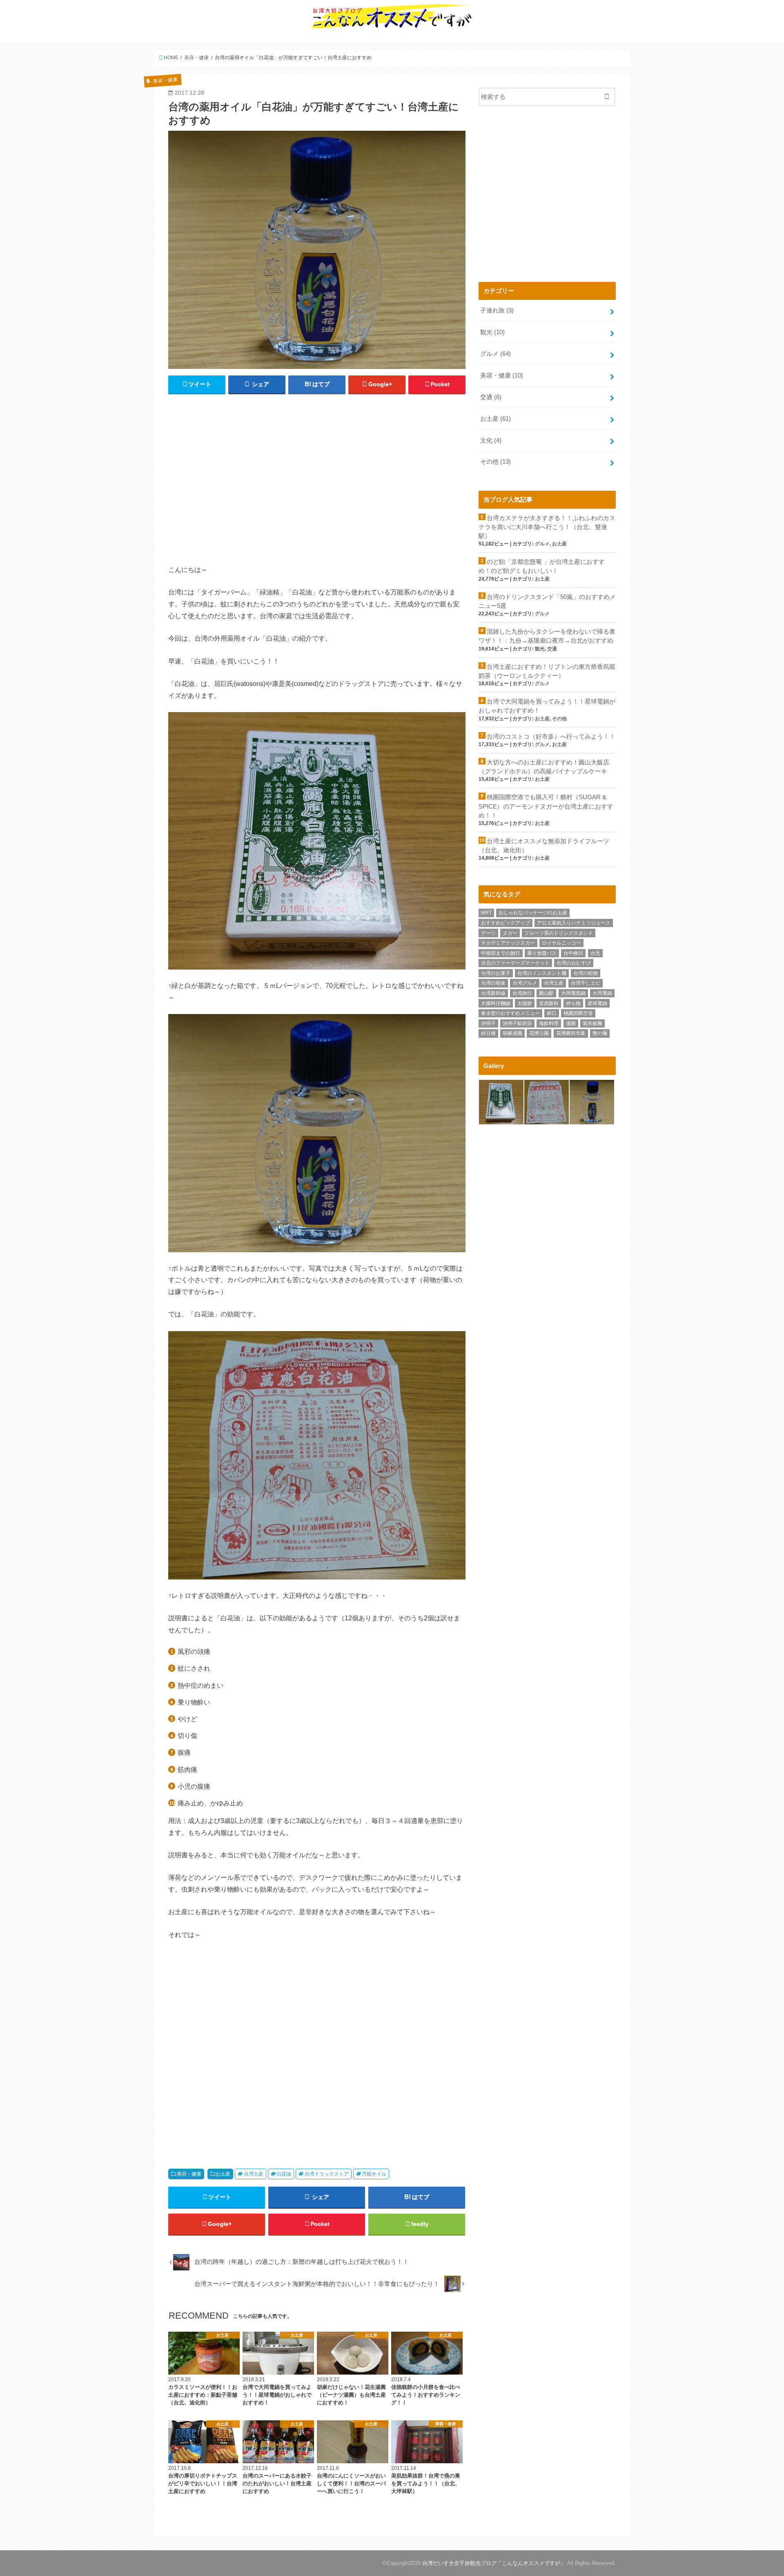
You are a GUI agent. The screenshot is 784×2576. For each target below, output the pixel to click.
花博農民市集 (571, 1033)
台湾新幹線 (493, 993)
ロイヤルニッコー (561, 943)
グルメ (496, 354)
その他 (496, 462)
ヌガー (510, 933)
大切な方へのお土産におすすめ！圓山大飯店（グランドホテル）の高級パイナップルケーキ (544, 767)
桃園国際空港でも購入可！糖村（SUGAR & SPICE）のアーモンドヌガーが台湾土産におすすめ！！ (546, 806)
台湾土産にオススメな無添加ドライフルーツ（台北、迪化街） (544, 846)
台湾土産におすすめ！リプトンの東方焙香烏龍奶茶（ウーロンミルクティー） (547, 671)
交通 (491, 397)
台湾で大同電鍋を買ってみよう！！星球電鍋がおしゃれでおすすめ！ (547, 706)
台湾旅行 (522, 993)
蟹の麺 (600, 1033)
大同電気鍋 (573, 993)
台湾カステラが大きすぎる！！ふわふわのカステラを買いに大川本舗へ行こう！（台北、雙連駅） (547, 527)
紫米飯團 (592, 1023)
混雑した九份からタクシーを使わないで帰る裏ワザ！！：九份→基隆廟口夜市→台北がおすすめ (547, 636)
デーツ (488, 933)
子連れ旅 (497, 311)
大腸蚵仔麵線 (496, 1003)
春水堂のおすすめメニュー (510, 1013)
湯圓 (571, 1023)
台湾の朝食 (493, 983)
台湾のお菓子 (496, 973)
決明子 (488, 1023)
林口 (552, 1013)
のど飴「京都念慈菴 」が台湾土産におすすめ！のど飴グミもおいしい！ (542, 566)
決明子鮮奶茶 (517, 1023)
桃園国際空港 (578, 1013)
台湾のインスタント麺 (542, 973)
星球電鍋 (597, 1003)
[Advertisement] (317, 483)
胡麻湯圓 (512, 1033)
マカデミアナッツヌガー (508, 943)
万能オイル (374, 2174)
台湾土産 (254, 2174)
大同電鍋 (602, 993)
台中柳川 (573, 953)
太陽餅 (525, 1003)
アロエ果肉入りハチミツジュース (574, 923)
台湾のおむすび (574, 963)
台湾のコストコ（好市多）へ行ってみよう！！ (551, 737)
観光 (492, 332)
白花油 (284, 2174)
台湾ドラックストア (327, 2174)
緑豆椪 (488, 1033)
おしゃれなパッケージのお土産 (533, 913)
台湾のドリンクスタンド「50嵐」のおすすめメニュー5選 (547, 601)
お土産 (223, 2174)
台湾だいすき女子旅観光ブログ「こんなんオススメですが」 (494, 2563)
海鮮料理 (549, 1023)
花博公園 (539, 1033)
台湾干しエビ (586, 983)
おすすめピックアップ (506, 923)
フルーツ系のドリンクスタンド (559, 933)
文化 (491, 440)
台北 (595, 953)
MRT (486, 913)
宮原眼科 (549, 1003)
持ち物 (573, 1003)
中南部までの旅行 (501, 953)
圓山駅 (546, 993)
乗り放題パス (542, 953)
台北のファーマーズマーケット (515, 963)
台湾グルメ (525, 983)
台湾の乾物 (586, 973)
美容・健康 (189, 2174)
